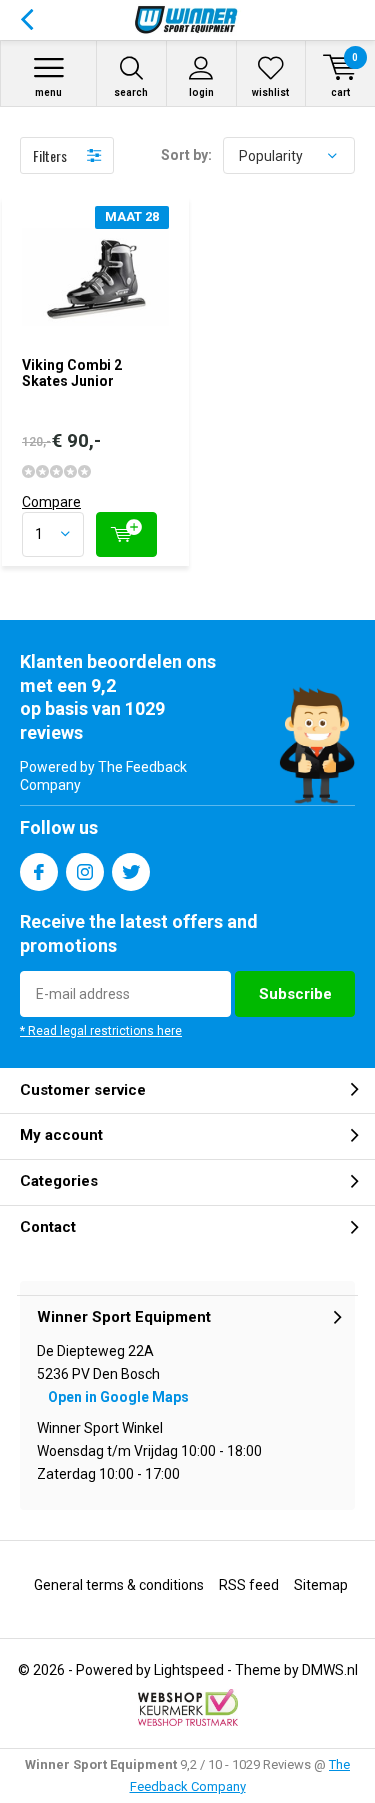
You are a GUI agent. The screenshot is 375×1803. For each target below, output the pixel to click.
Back (26, 20)
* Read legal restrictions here (101, 1031)
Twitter (131, 872)
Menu (48, 92)
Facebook (39, 872)
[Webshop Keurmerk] (188, 1707)
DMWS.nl (330, 1670)
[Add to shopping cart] (126, 534)
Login (201, 92)
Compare (51, 502)
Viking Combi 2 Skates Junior (72, 373)
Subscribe (295, 994)
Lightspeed (189, 1670)
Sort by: (186, 155)
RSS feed (249, 1585)
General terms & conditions (119, 1585)
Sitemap (321, 1585)
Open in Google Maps (118, 1397)
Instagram (85, 872)
